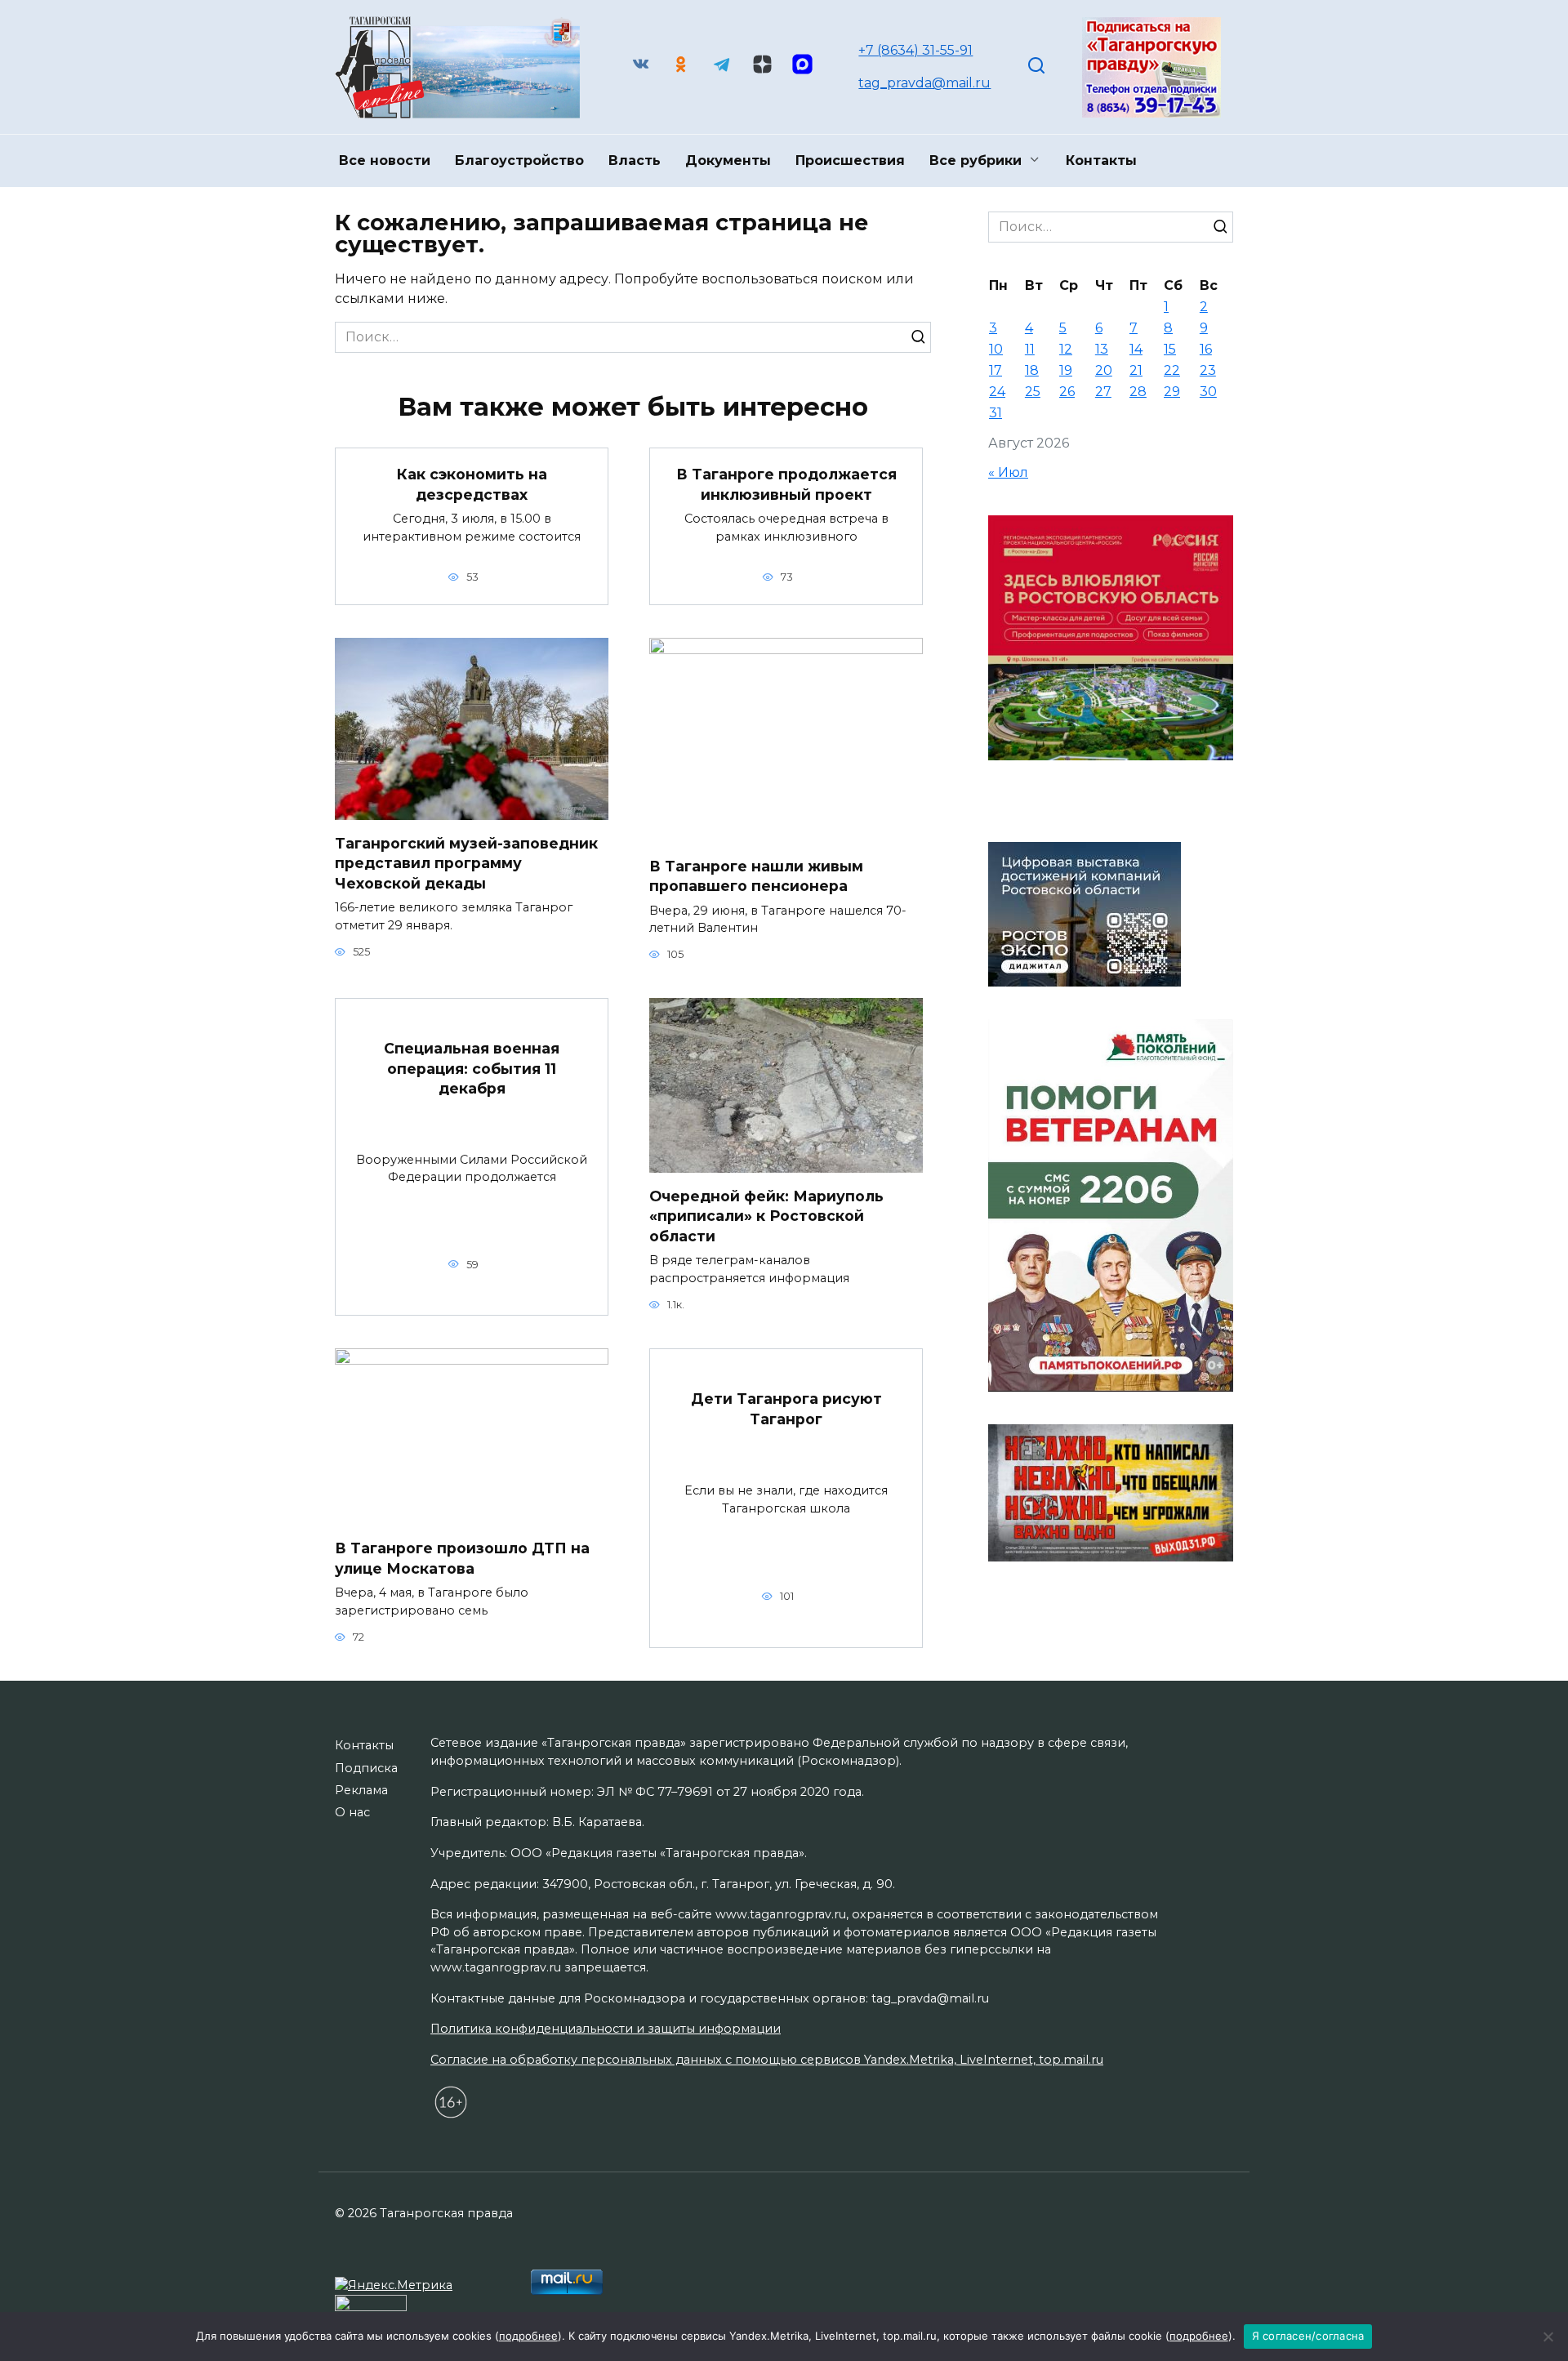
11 (1030, 349)
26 (1067, 392)
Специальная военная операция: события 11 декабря (472, 1068)
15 (1170, 349)
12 (1066, 349)
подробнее (528, 2336)
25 (1033, 392)
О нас (352, 1812)
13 (1102, 349)
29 (1172, 392)
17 (996, 370)
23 (1208, 370)
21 (1136, 370)
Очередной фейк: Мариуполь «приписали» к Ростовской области (766, 1215)
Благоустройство (519, 160)
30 (1208, 392)
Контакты (1101, 160)
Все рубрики (976, 160)
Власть (635, 160)
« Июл (1008, 472)
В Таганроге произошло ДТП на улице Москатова (462, 1558)
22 (1172, 370)
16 (1206, 349)
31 (996, 413)
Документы (728, 160)
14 (1136, 349)
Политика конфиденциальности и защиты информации (606, 2029)
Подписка (366, 1768)
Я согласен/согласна (1308, 2336)
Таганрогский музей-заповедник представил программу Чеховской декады (466, 862)
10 (996, 349)
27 (1103, 392)
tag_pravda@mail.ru (924, 83)
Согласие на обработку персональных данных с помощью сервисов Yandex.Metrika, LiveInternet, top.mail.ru (767, 2060)
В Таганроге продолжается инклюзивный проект (786, 484)
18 (1032, 370)
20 (1104, 370)
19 (1066, 370)
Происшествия (850, 160)
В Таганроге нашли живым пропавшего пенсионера (756, 875)
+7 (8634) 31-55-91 (915, 50)
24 (997, 392)
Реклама (361, 1790)
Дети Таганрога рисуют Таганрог (786, 1409)
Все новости (385, 160)
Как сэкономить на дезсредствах (472, 484)
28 (1138, 392)
